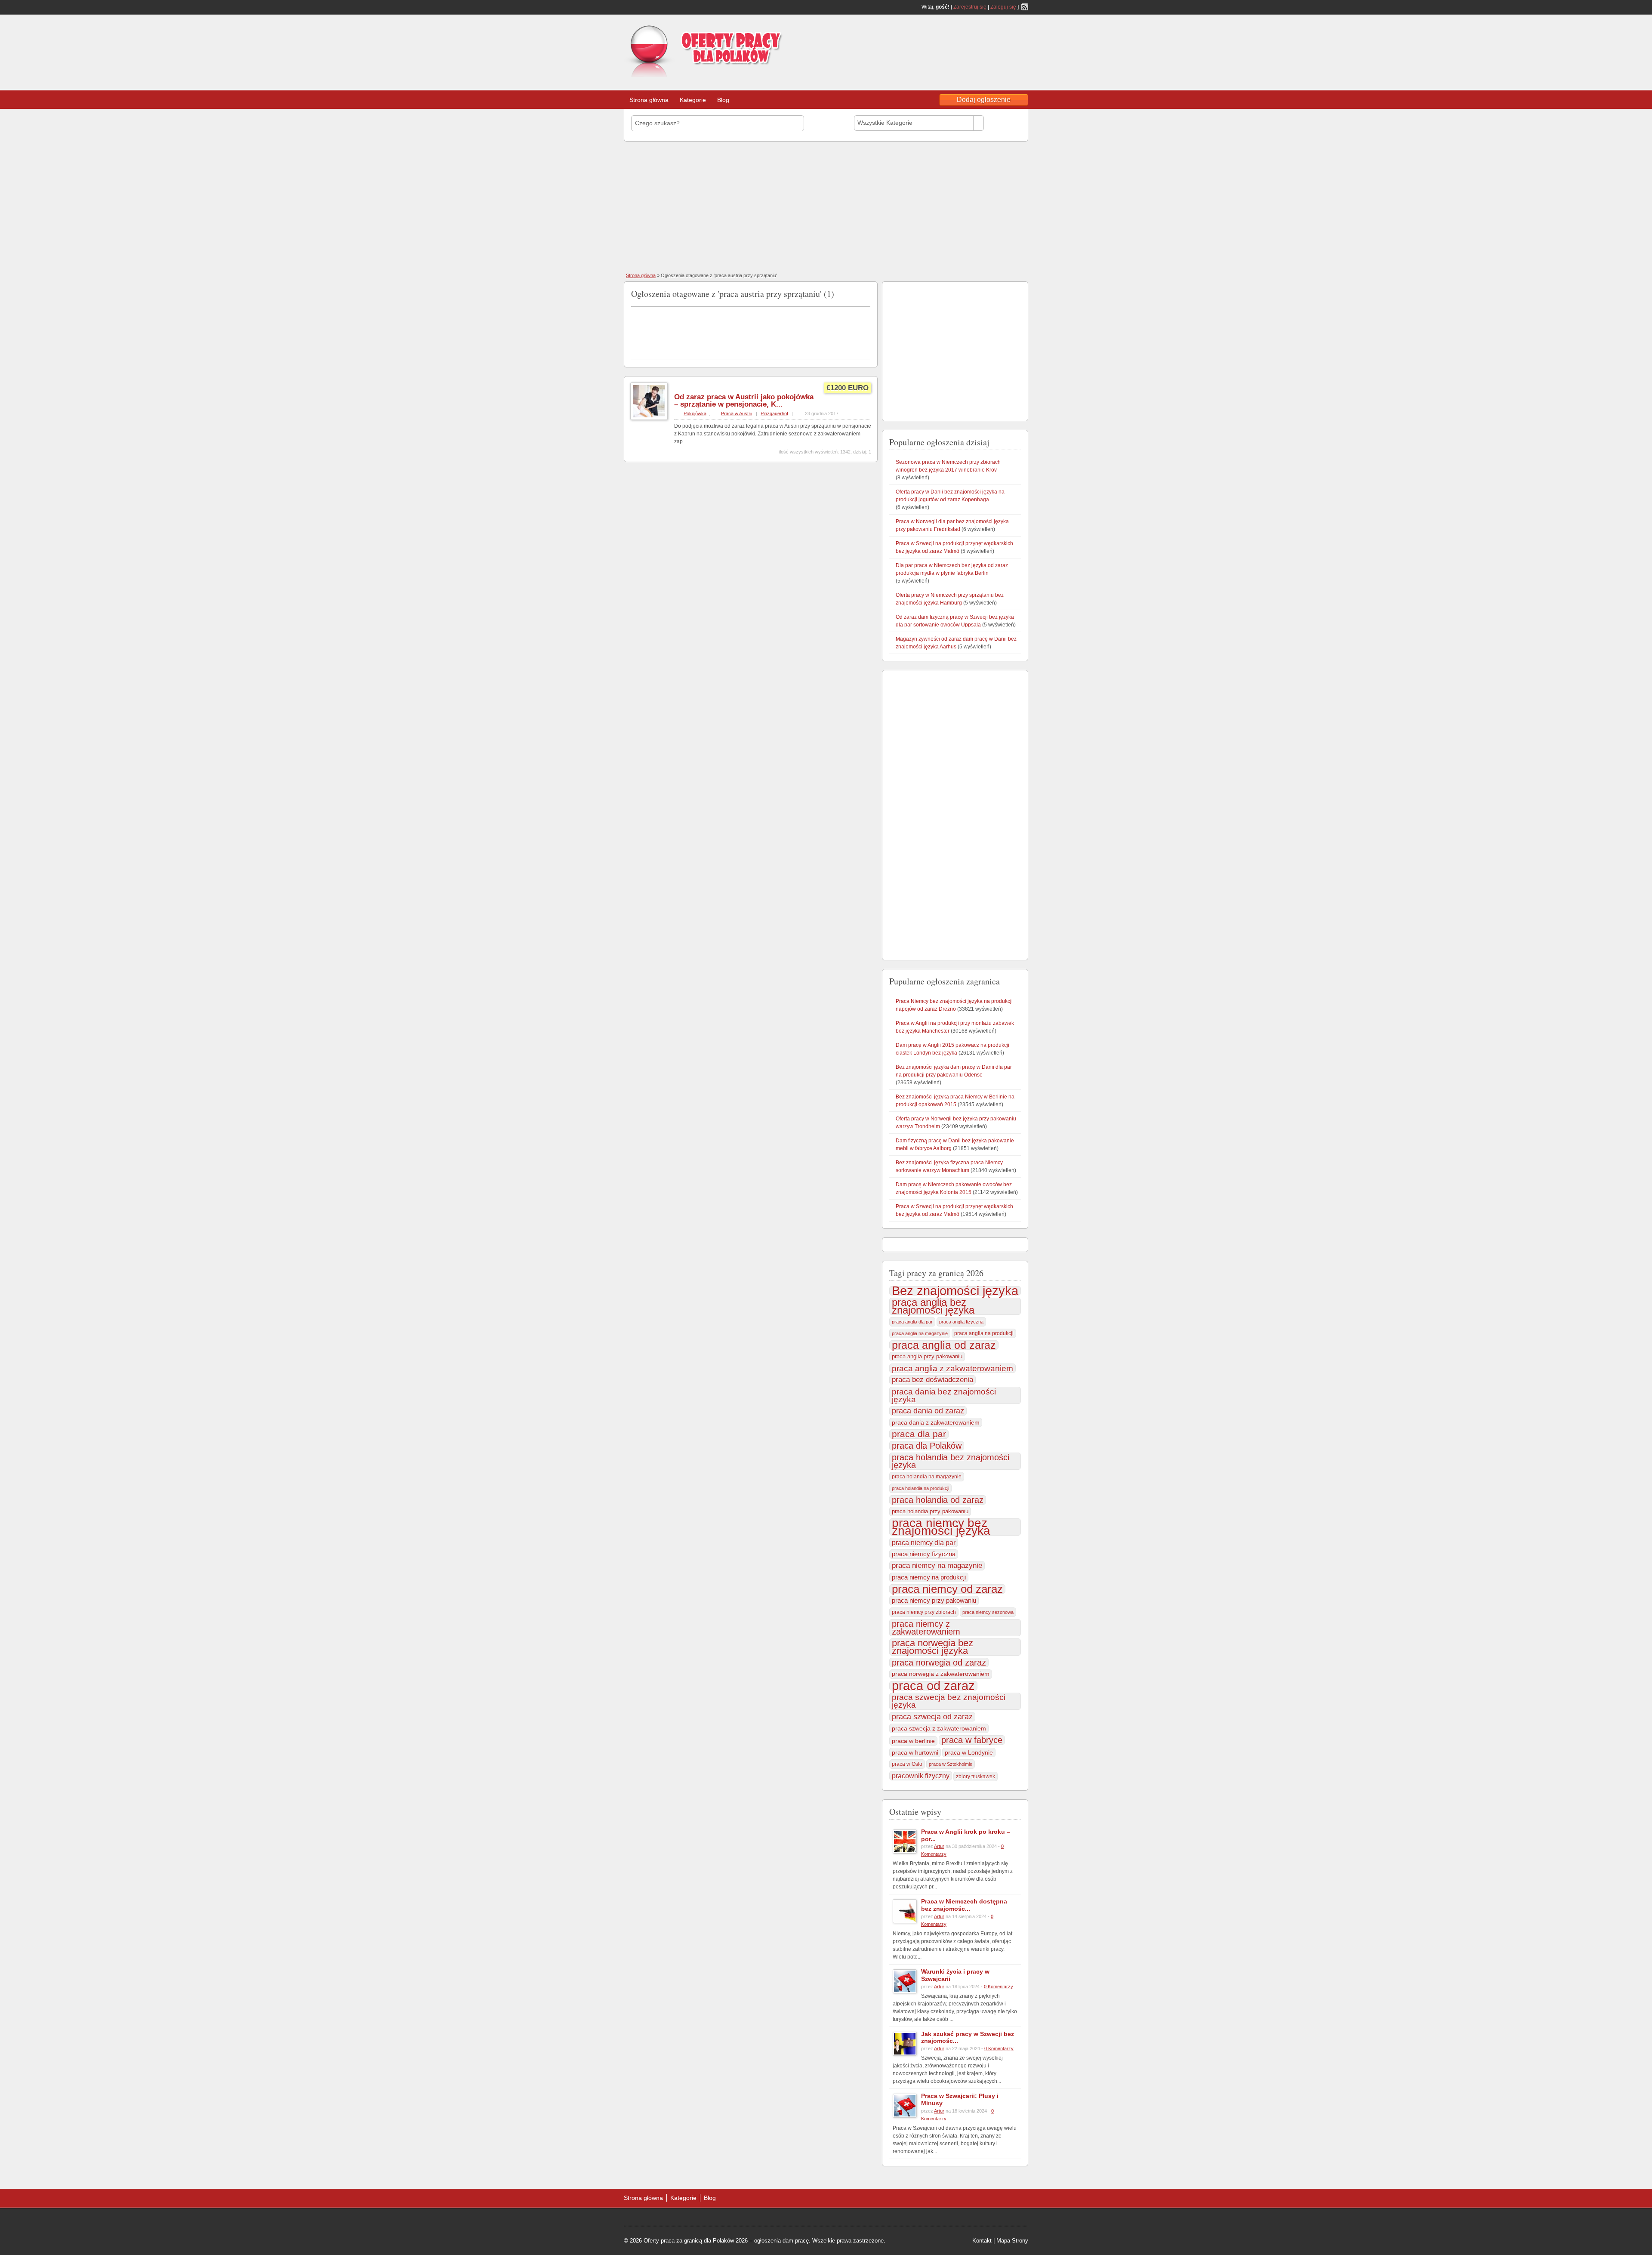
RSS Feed (1025, 7)
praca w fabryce (972, 1740)
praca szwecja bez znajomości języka (949, 1701)
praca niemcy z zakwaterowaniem (926, 1628)
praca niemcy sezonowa (988, 1612)
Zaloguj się (1003, 7)
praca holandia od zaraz (938, 1500)
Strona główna (649, 100)
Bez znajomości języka (955, 1291)
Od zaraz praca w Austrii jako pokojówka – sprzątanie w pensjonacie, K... (744, 401)
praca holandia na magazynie (927, 1476)
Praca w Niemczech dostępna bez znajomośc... (964, 1905)
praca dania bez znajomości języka (944, 1395)
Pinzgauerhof (774, 413)
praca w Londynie (969, 1752)
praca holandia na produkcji (920, 1488)
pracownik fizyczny (921, 1776)
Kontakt (982, 2241)
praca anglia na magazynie (920, 1333)
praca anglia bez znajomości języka (933, 1306)
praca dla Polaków (927, 1446)
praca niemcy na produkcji (929, 1577)
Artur (939, 1846)
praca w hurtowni (915, 1752)
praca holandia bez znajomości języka (951, 1461)
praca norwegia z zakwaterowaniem (941, 1674)
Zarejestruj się (970, 7)
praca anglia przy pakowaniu (927, 1356)
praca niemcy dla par (924, 1542)
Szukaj (1005, 123)
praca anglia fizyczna (961, 1322)
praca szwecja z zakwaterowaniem (939, 1728)
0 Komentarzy (999, 1987)
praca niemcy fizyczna (924, 1554)
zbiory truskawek (975, 1777)
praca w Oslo (907, 1764)
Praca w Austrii (737, 413)
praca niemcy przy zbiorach (924, 1612)
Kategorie (693, 100)
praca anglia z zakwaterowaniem (952, 1368)
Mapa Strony (1012, 2241)
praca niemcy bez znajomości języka (941, 1527)
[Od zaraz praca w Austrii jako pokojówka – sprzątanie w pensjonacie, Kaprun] (649, 418)
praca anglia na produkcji (984, 1333)
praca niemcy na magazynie (937, 1566)
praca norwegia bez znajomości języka (932, 1647)
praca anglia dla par (912, 1322)
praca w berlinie (913, 1741)
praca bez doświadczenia (932, 1380)
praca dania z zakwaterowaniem (936, 1422)
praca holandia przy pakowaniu (930, 1511)
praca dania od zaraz (928, 1411)
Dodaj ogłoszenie (984, 100)
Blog (723, 100)
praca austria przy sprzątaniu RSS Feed (867, 292)
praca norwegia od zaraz (939, 1663)
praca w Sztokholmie (951, 1764)
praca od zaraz (933, 1686)
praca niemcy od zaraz (947, 1589)
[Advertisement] (959, 40)
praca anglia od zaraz (944, 1345)
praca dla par (919, 1434)
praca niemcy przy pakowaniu (934, 1601)
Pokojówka (695, 413)
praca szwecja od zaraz (932, 1717)
